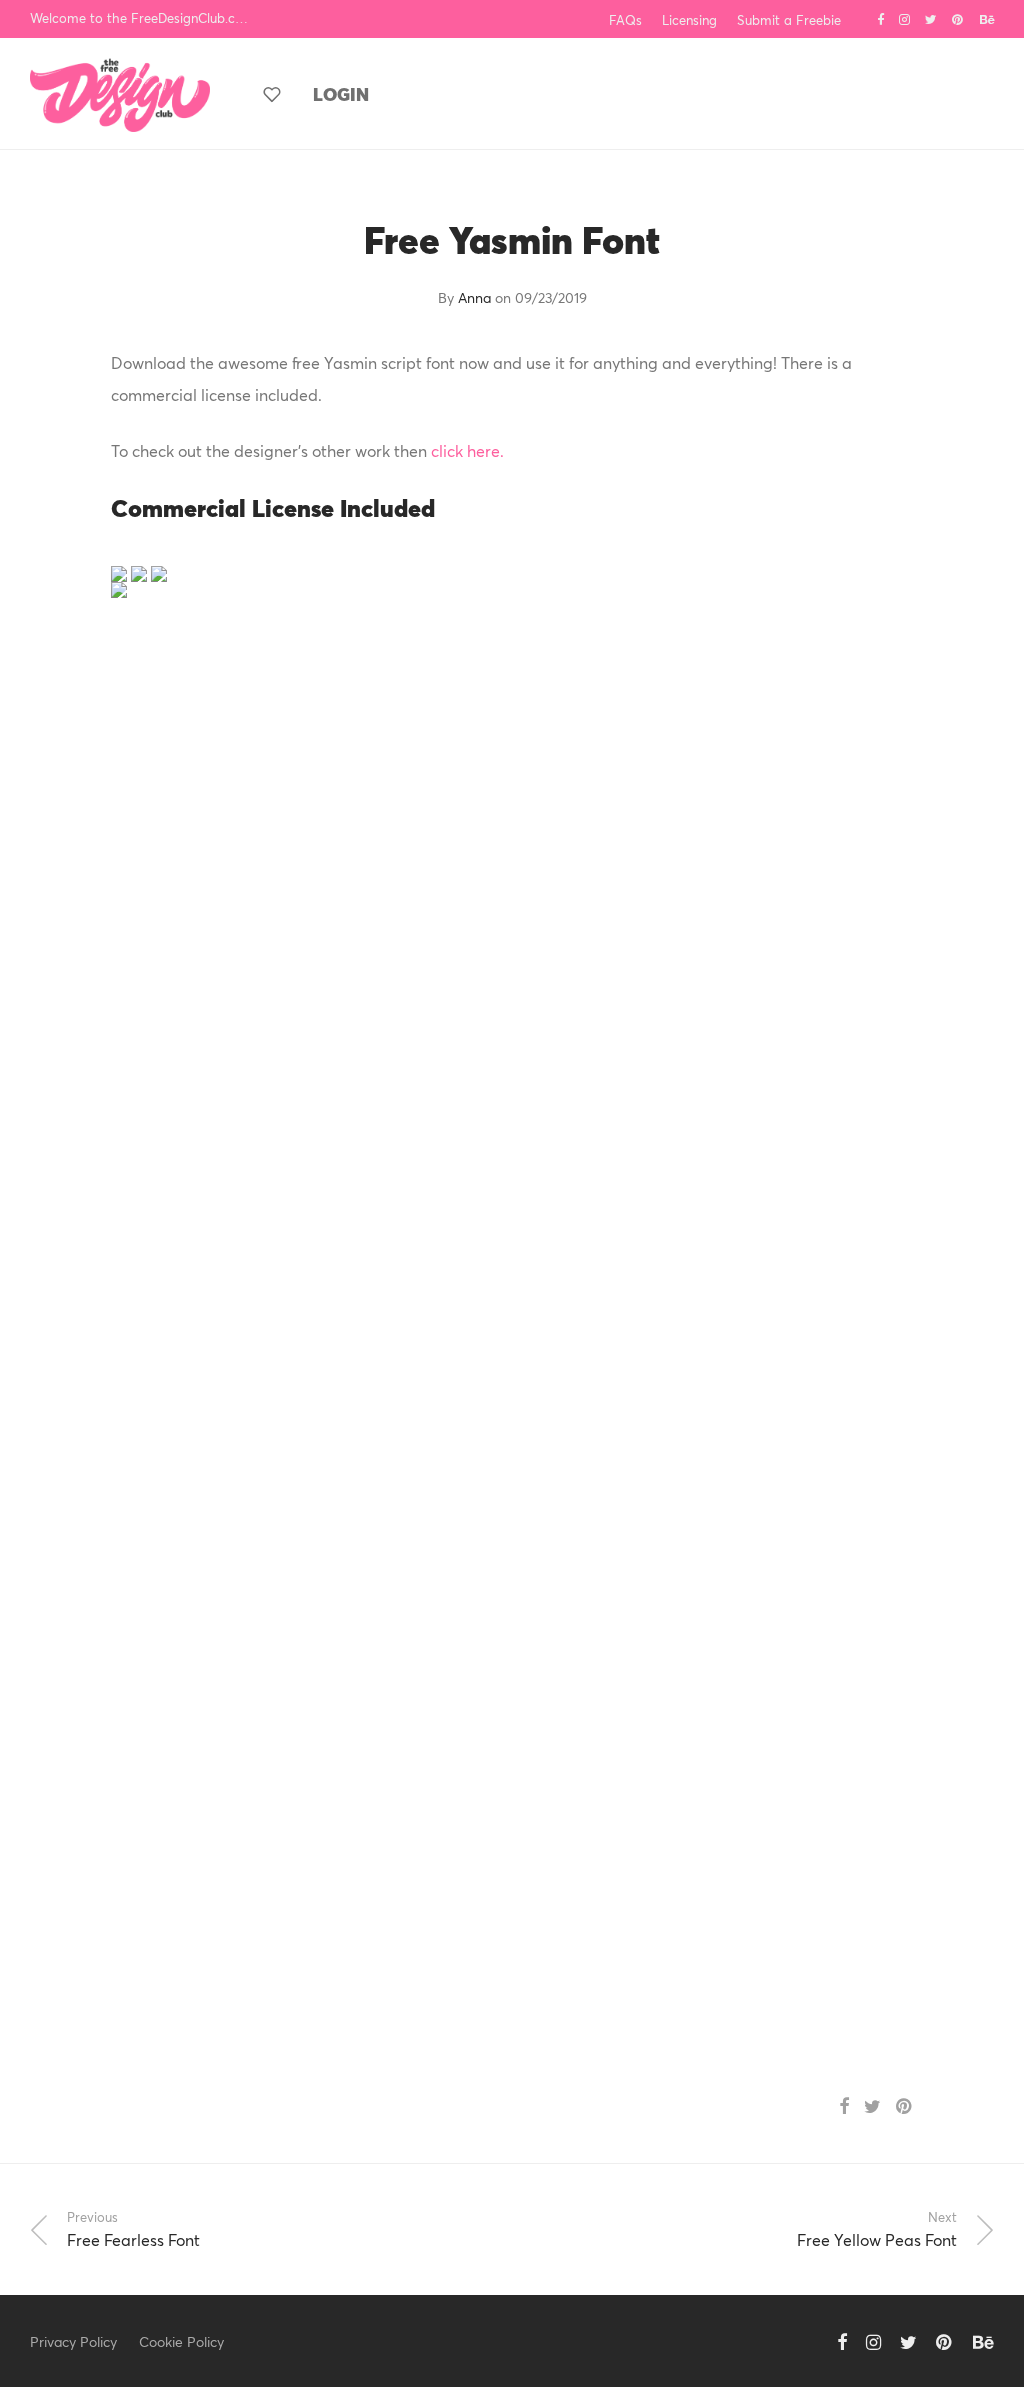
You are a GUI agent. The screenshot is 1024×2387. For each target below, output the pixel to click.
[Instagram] (904, 18)
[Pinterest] (958, 18)
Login (341, 94)
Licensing (689, 20)
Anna (474, 297)
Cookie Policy (181, 2341)
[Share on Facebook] (844, 2106)
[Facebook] (880, 18)
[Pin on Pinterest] (905, 2106)
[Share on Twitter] (872, 2106)
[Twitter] (931, 18)
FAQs (625, 20)
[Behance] (987, 18)
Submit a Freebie (789, 20)
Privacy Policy (73, 2341)
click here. (467, 450)
